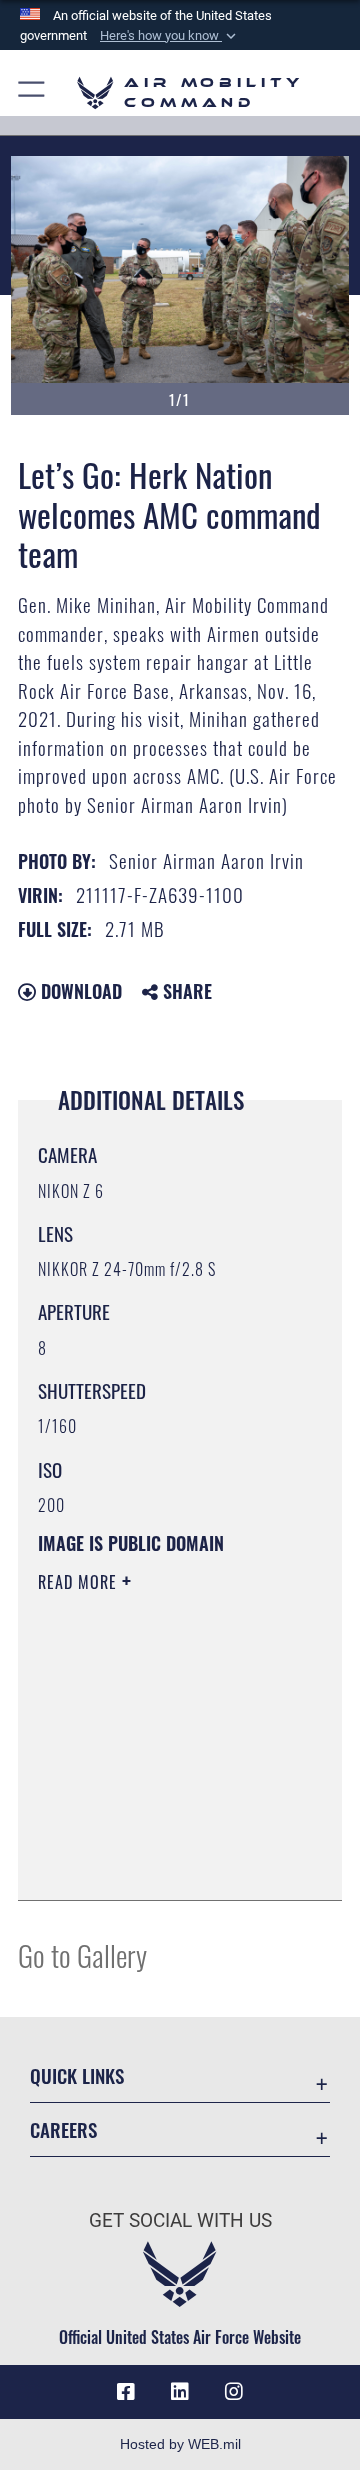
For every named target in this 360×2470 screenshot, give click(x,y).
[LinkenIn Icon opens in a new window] (180, 2392)
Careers (63, 2129)
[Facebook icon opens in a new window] (126, 2392)
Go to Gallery (82, 1954)
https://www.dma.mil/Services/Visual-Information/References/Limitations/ (159, 1863)
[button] (170, 36)
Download (79, 991)
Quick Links (77, 2075)
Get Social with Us (180, 2220)
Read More (80, 1582)
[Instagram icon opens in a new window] (234, 2392)
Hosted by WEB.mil (180, 2444)
